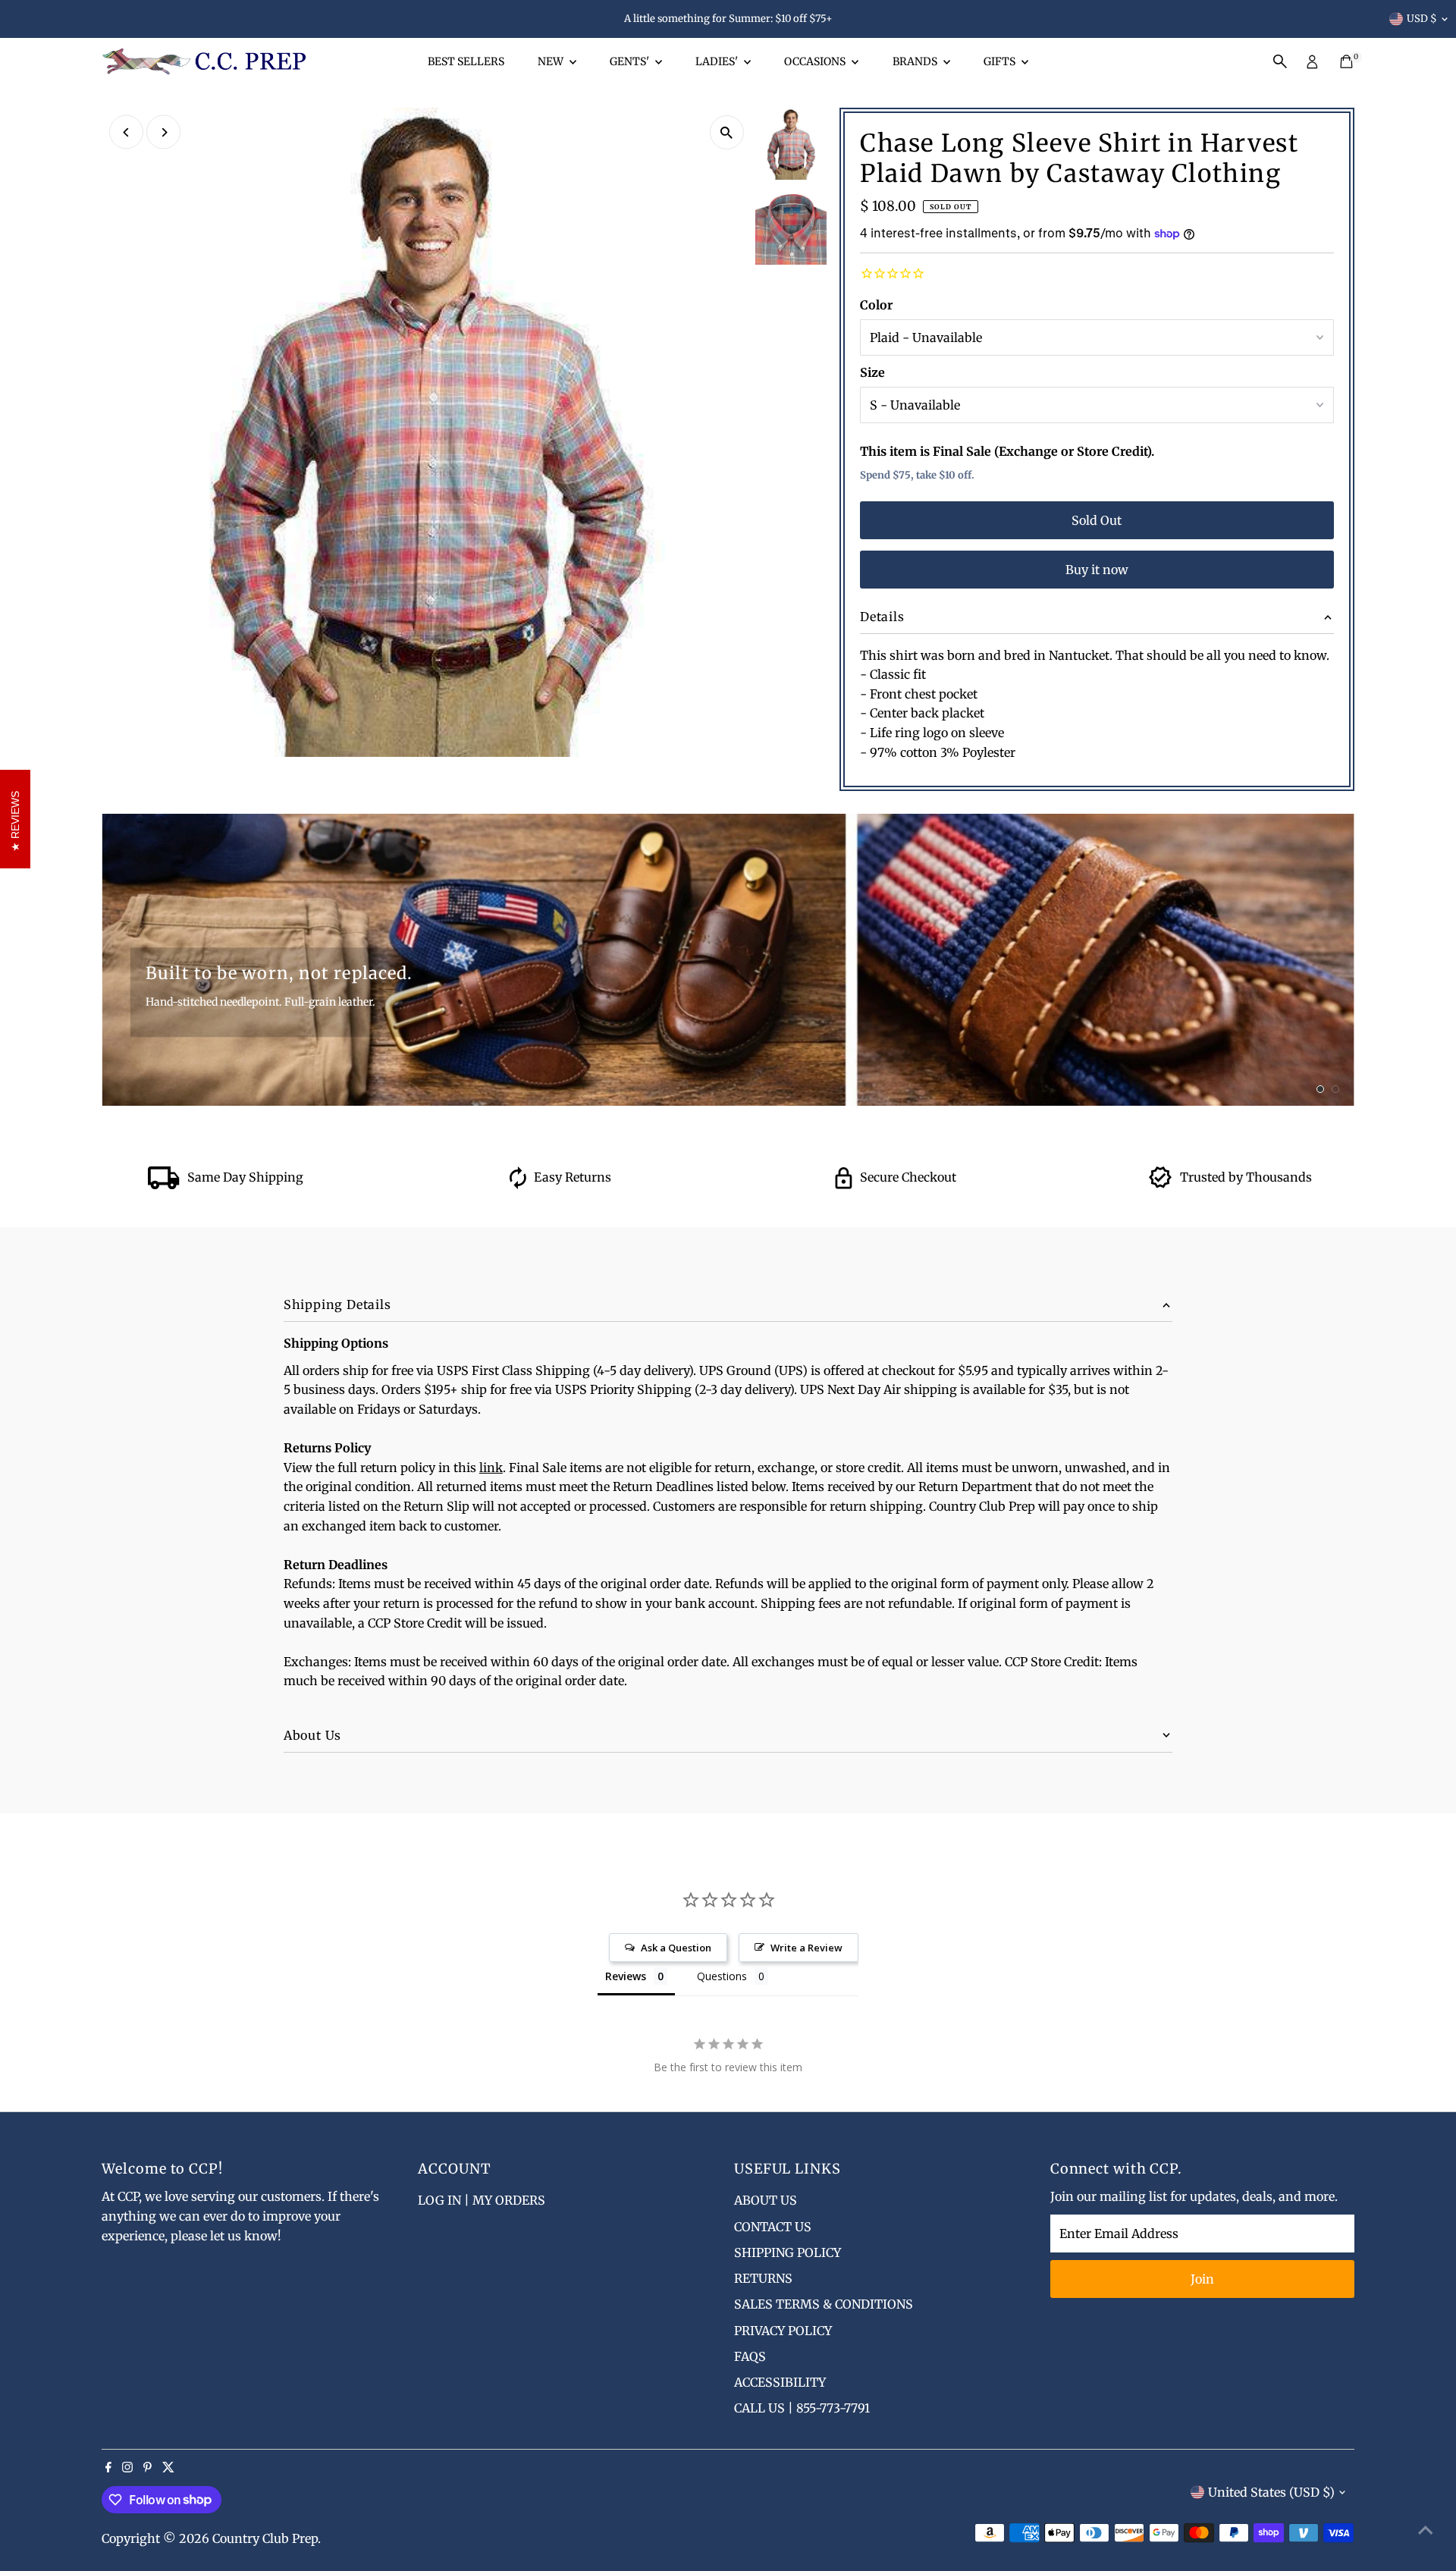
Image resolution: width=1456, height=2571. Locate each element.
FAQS (750, 2356)
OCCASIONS (816, 61)
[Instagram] (127, 2468)
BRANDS (916, 61)
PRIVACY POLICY (783, 2331)
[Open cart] (1346, 61)
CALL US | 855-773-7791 (802, 2408)
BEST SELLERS (466, 61)
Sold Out (1097, 520)
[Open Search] (1280, 61)
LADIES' (718, 61)
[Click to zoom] (727, 132)
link (491, 1468)
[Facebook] (108, 2468)
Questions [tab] (722, 1976)
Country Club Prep (265, 2538)
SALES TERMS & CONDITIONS (824, 2304)
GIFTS (1001, 61)
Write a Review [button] (806, 1948)
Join (1202, 2279)
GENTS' (631, 61)
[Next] (163, 132)
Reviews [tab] (626, 1976)
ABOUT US (766, 2200)
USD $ (1422, 19)
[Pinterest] (147, 2468)
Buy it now (1097, 570)
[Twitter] (168, 2468)
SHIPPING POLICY (788, 2252)
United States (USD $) (1271, 2492)
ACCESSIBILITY (780, 2382)
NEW (552, 61)
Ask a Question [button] (676, 1948)
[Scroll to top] (1426, 2529)
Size (872, 372)
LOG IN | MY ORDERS (482, 2200)
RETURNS (763, 2278)
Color (876, 305)
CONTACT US (773, 2227)
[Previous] (126, 132)
